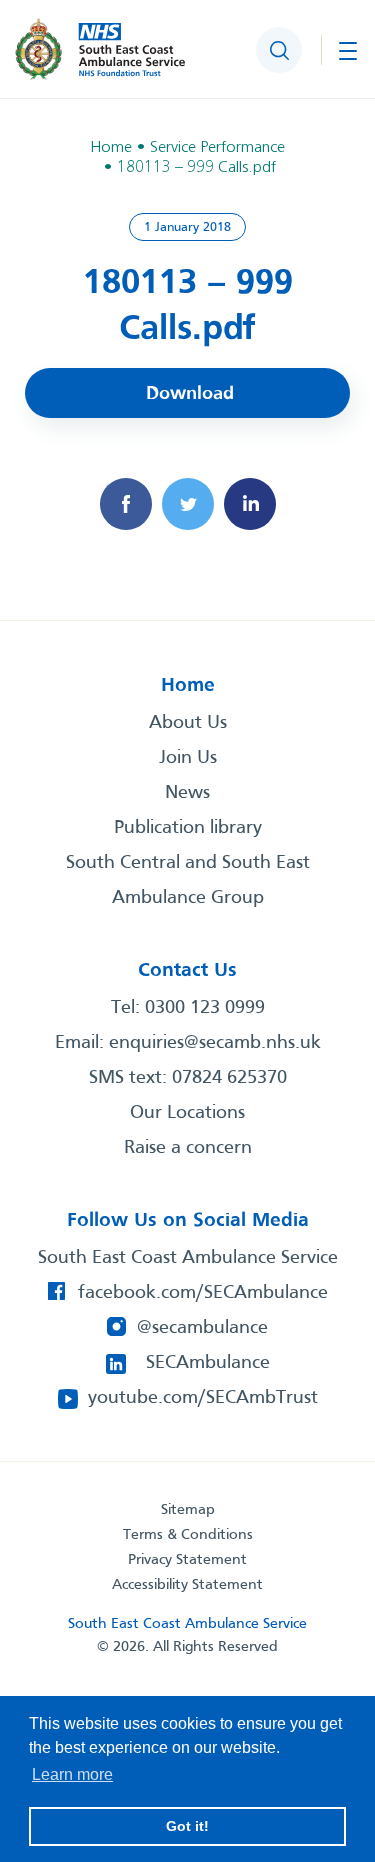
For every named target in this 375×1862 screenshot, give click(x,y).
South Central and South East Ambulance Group (188, 880)
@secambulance (202, 1328)
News (187, 793)
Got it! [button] (187, 1826)
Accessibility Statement (187, 1585)
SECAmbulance (208, 1363)
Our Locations (187, 1113)
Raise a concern (188, 1148)
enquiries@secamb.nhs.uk (215, 1043)
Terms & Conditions (188, 1535)
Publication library (188, 828)
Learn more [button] (72, 1774)
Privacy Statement (187, 1560)
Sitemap (188, 1510)
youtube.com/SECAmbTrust (203, 1398)
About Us (188, 723)
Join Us (188, 758)
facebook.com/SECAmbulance (203, 1293)
